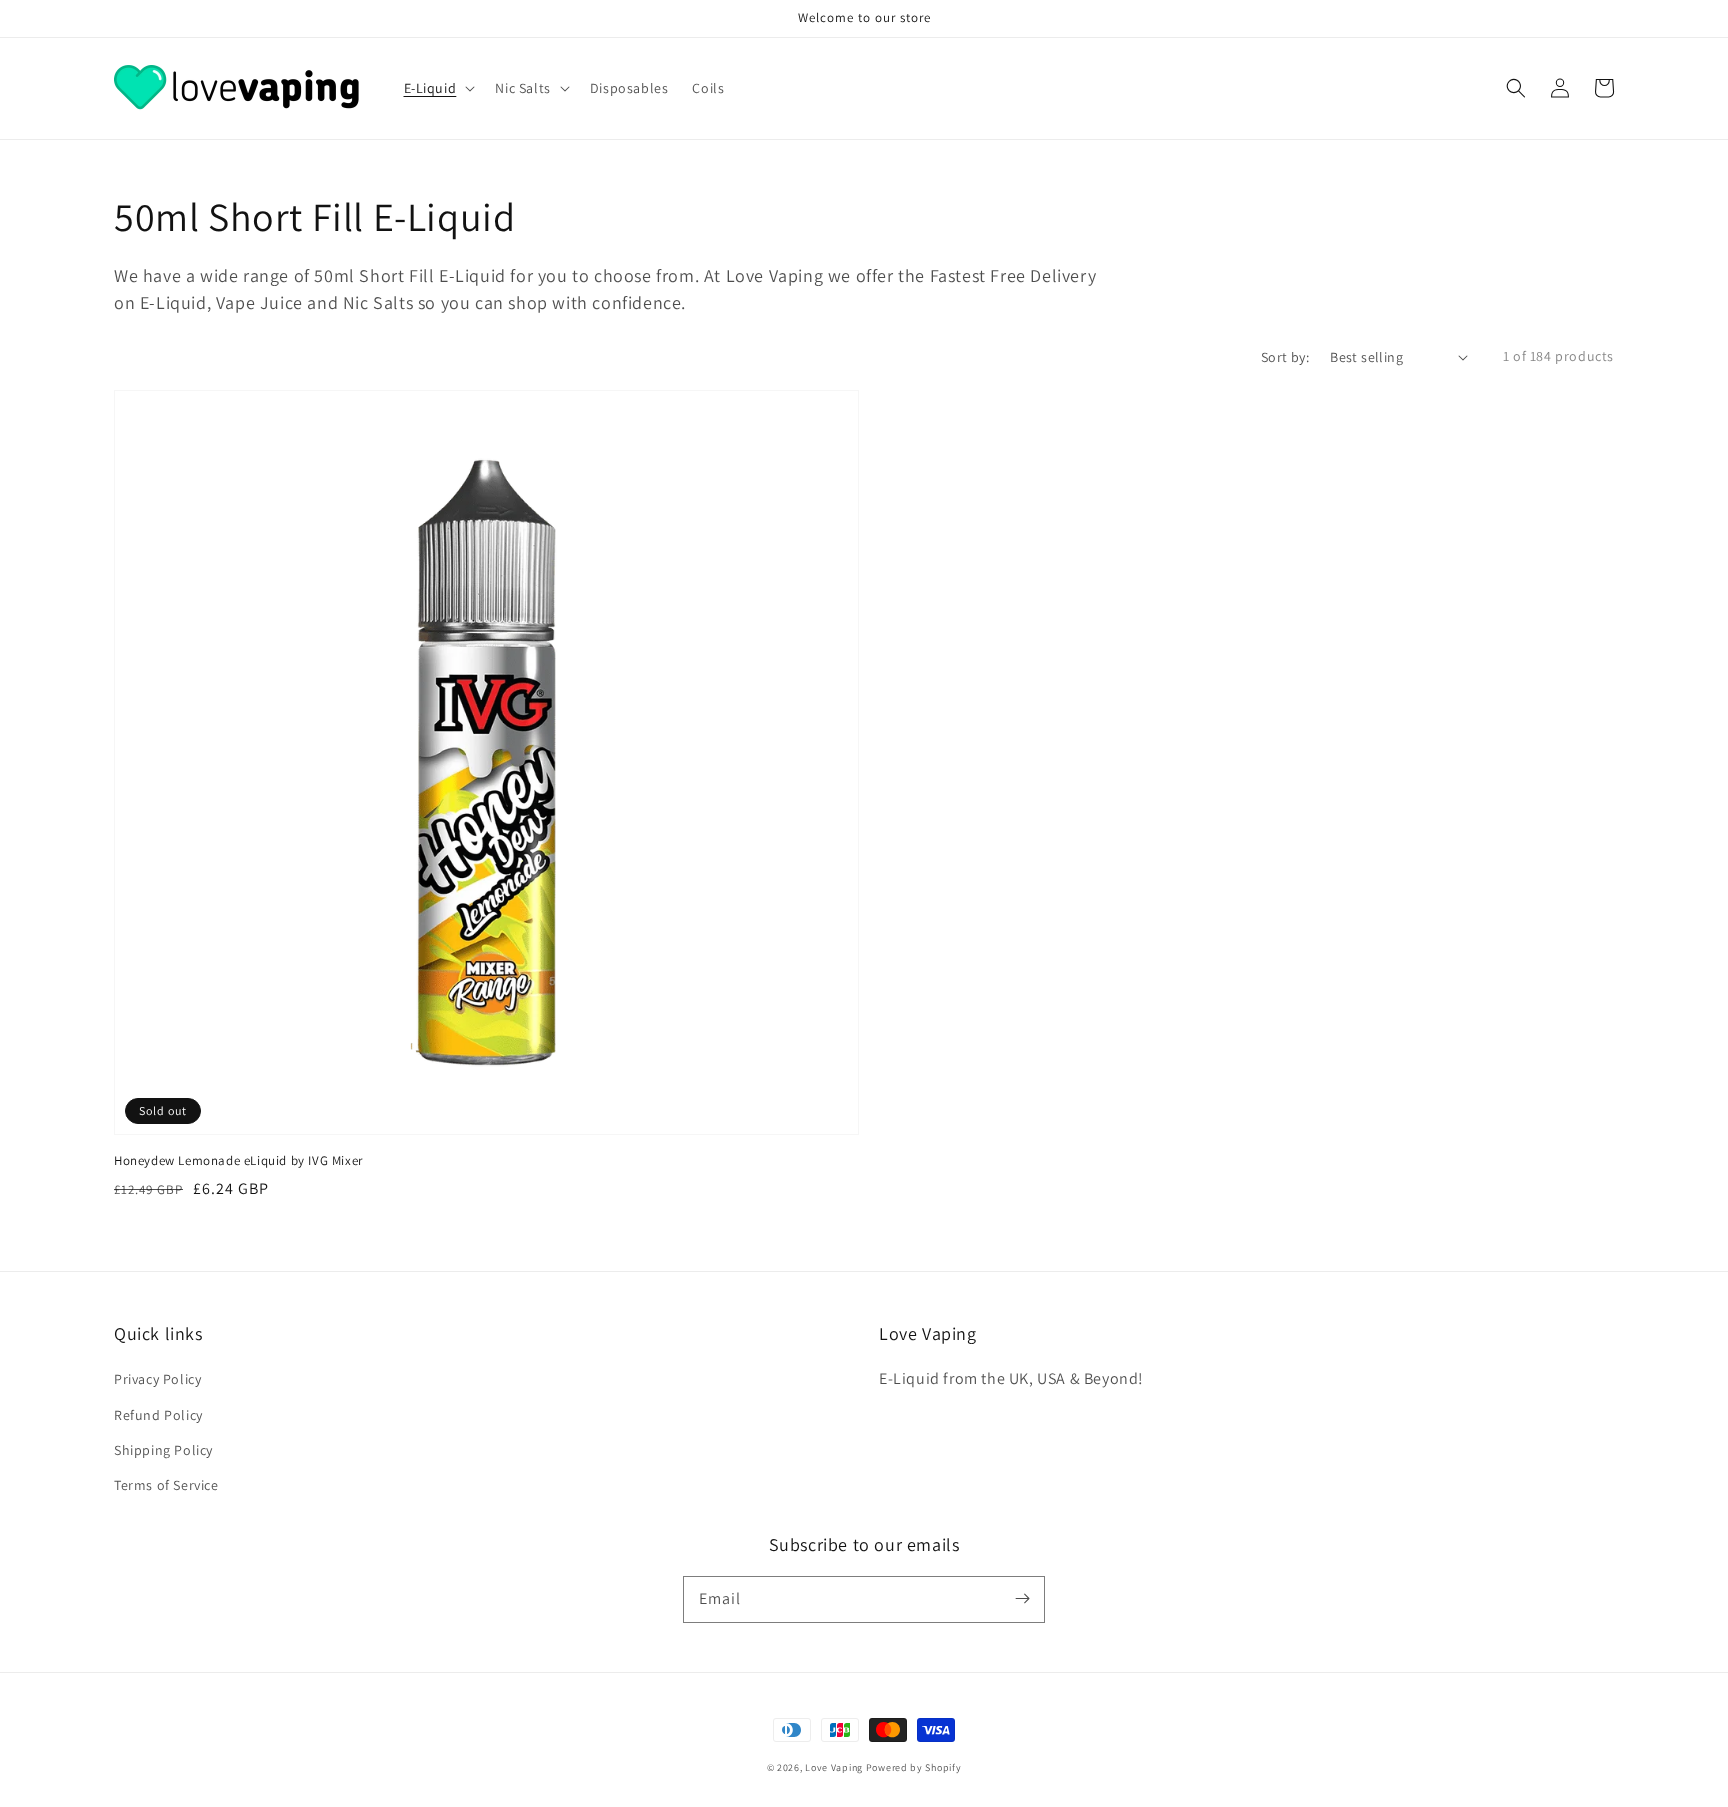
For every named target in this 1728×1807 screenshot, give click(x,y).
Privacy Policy (157, 1379)
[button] (1516, 88)
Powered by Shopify (914, 1767)
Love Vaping (834, 1767)
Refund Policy (158, 1415)
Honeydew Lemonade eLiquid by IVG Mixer (238, 1160)
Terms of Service (166, 1485)
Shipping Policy (163, 1450)
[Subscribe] (1022, 1599)
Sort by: (1285, 357)
